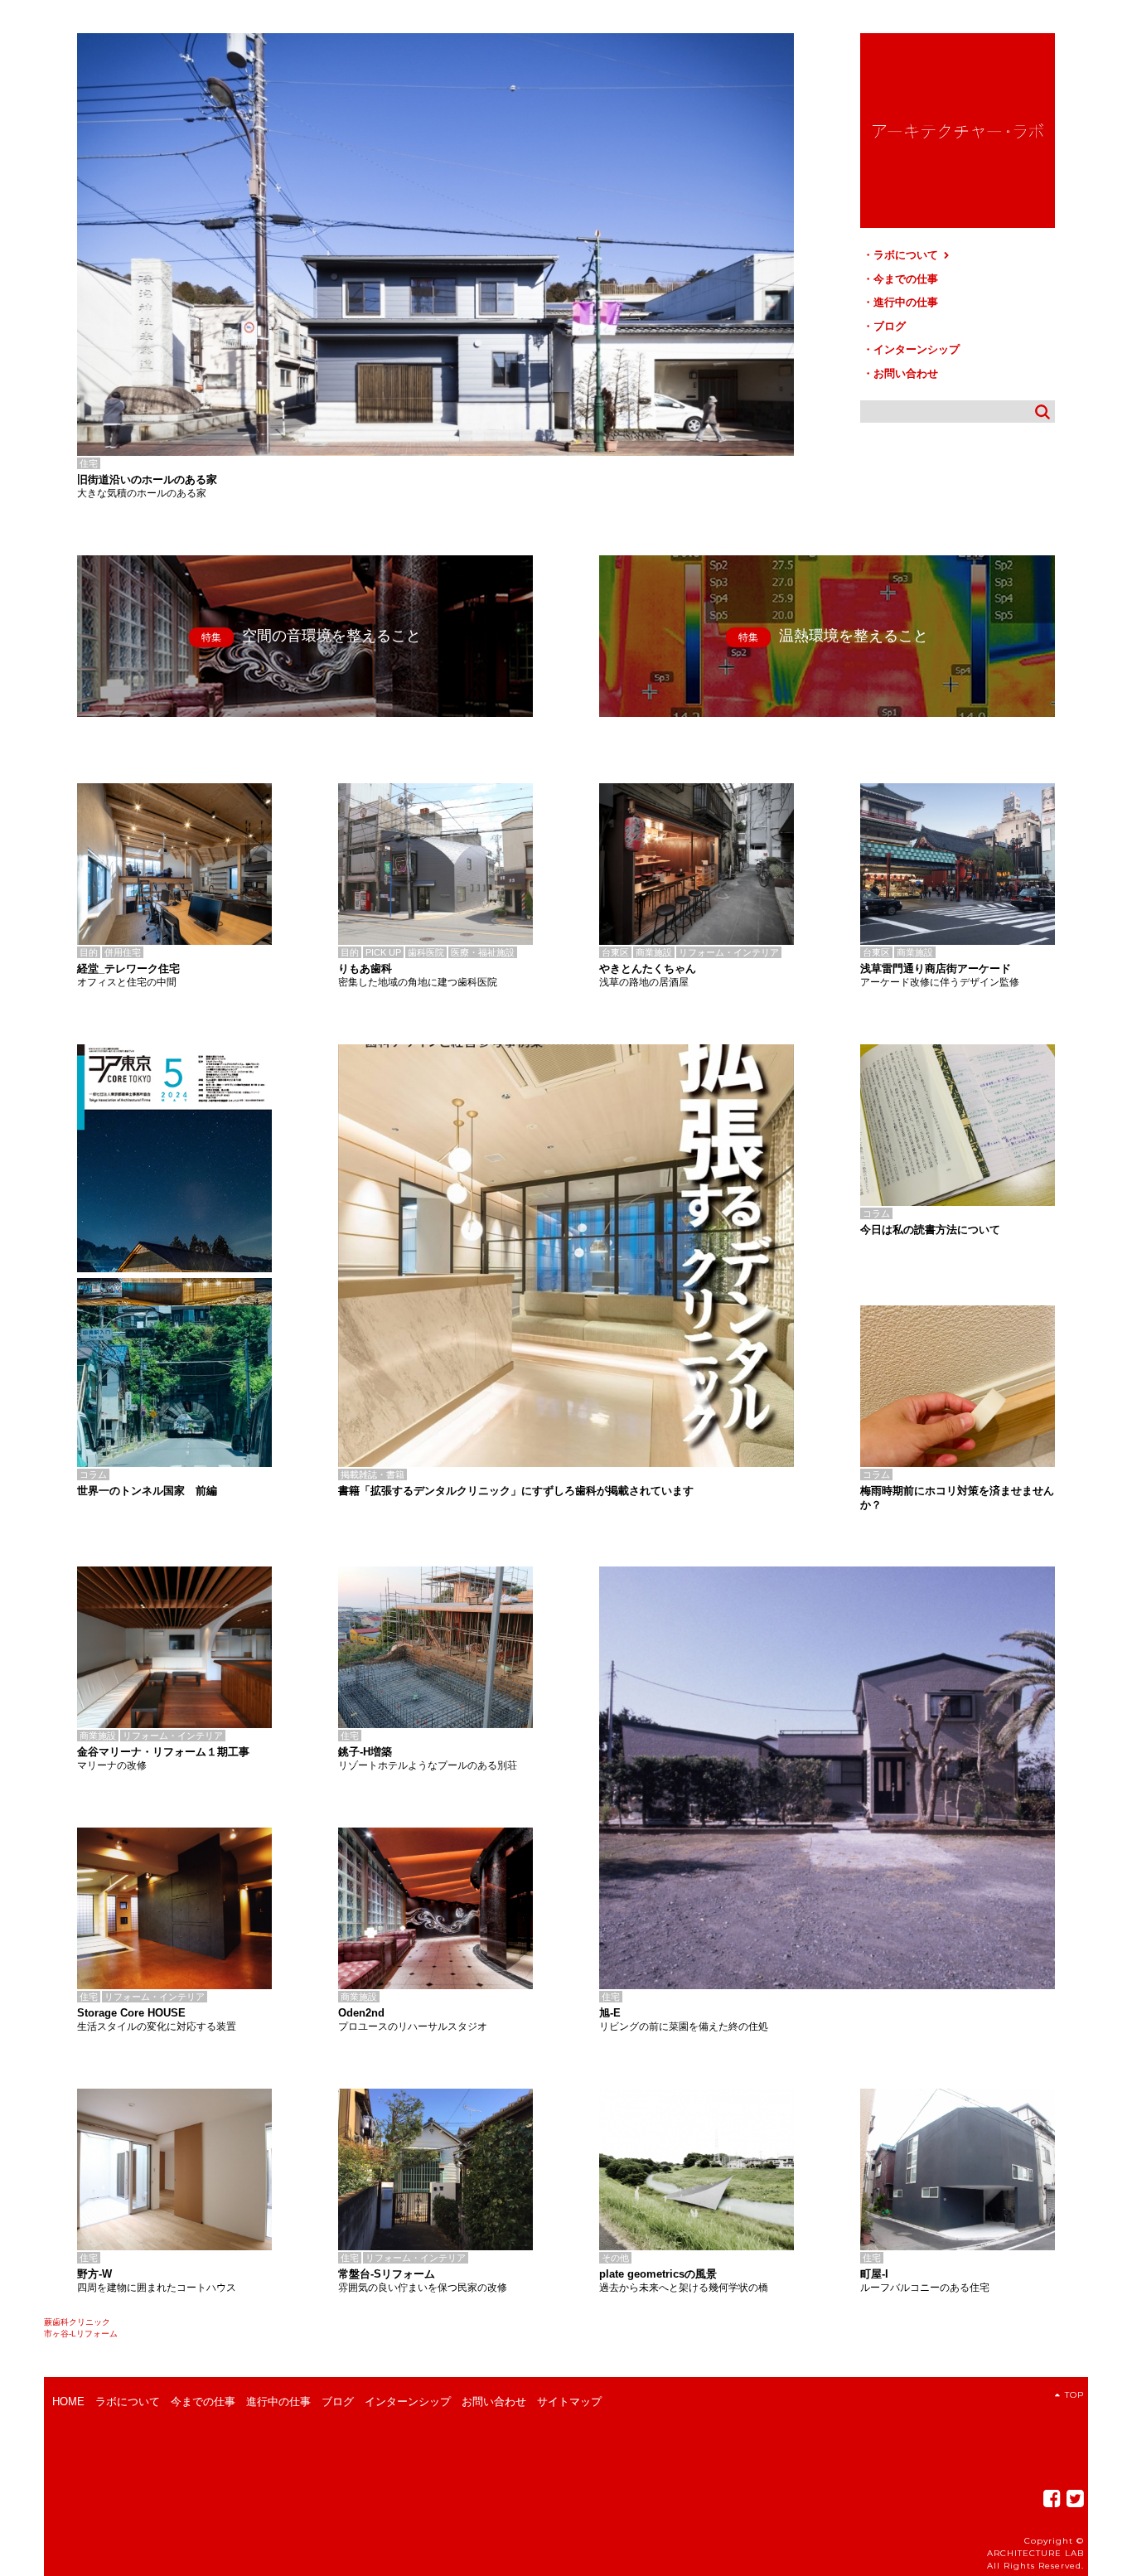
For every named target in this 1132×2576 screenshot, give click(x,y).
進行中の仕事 (906, 302)
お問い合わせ (906, 373)
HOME (68, 2402)
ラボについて (907, 255)
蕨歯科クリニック (77, 2322)
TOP (1074, 2395)
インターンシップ (917, 349)
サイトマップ (569, 2402)
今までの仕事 (906, 279)
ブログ (890, 326)
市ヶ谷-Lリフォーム (81, 2334)
